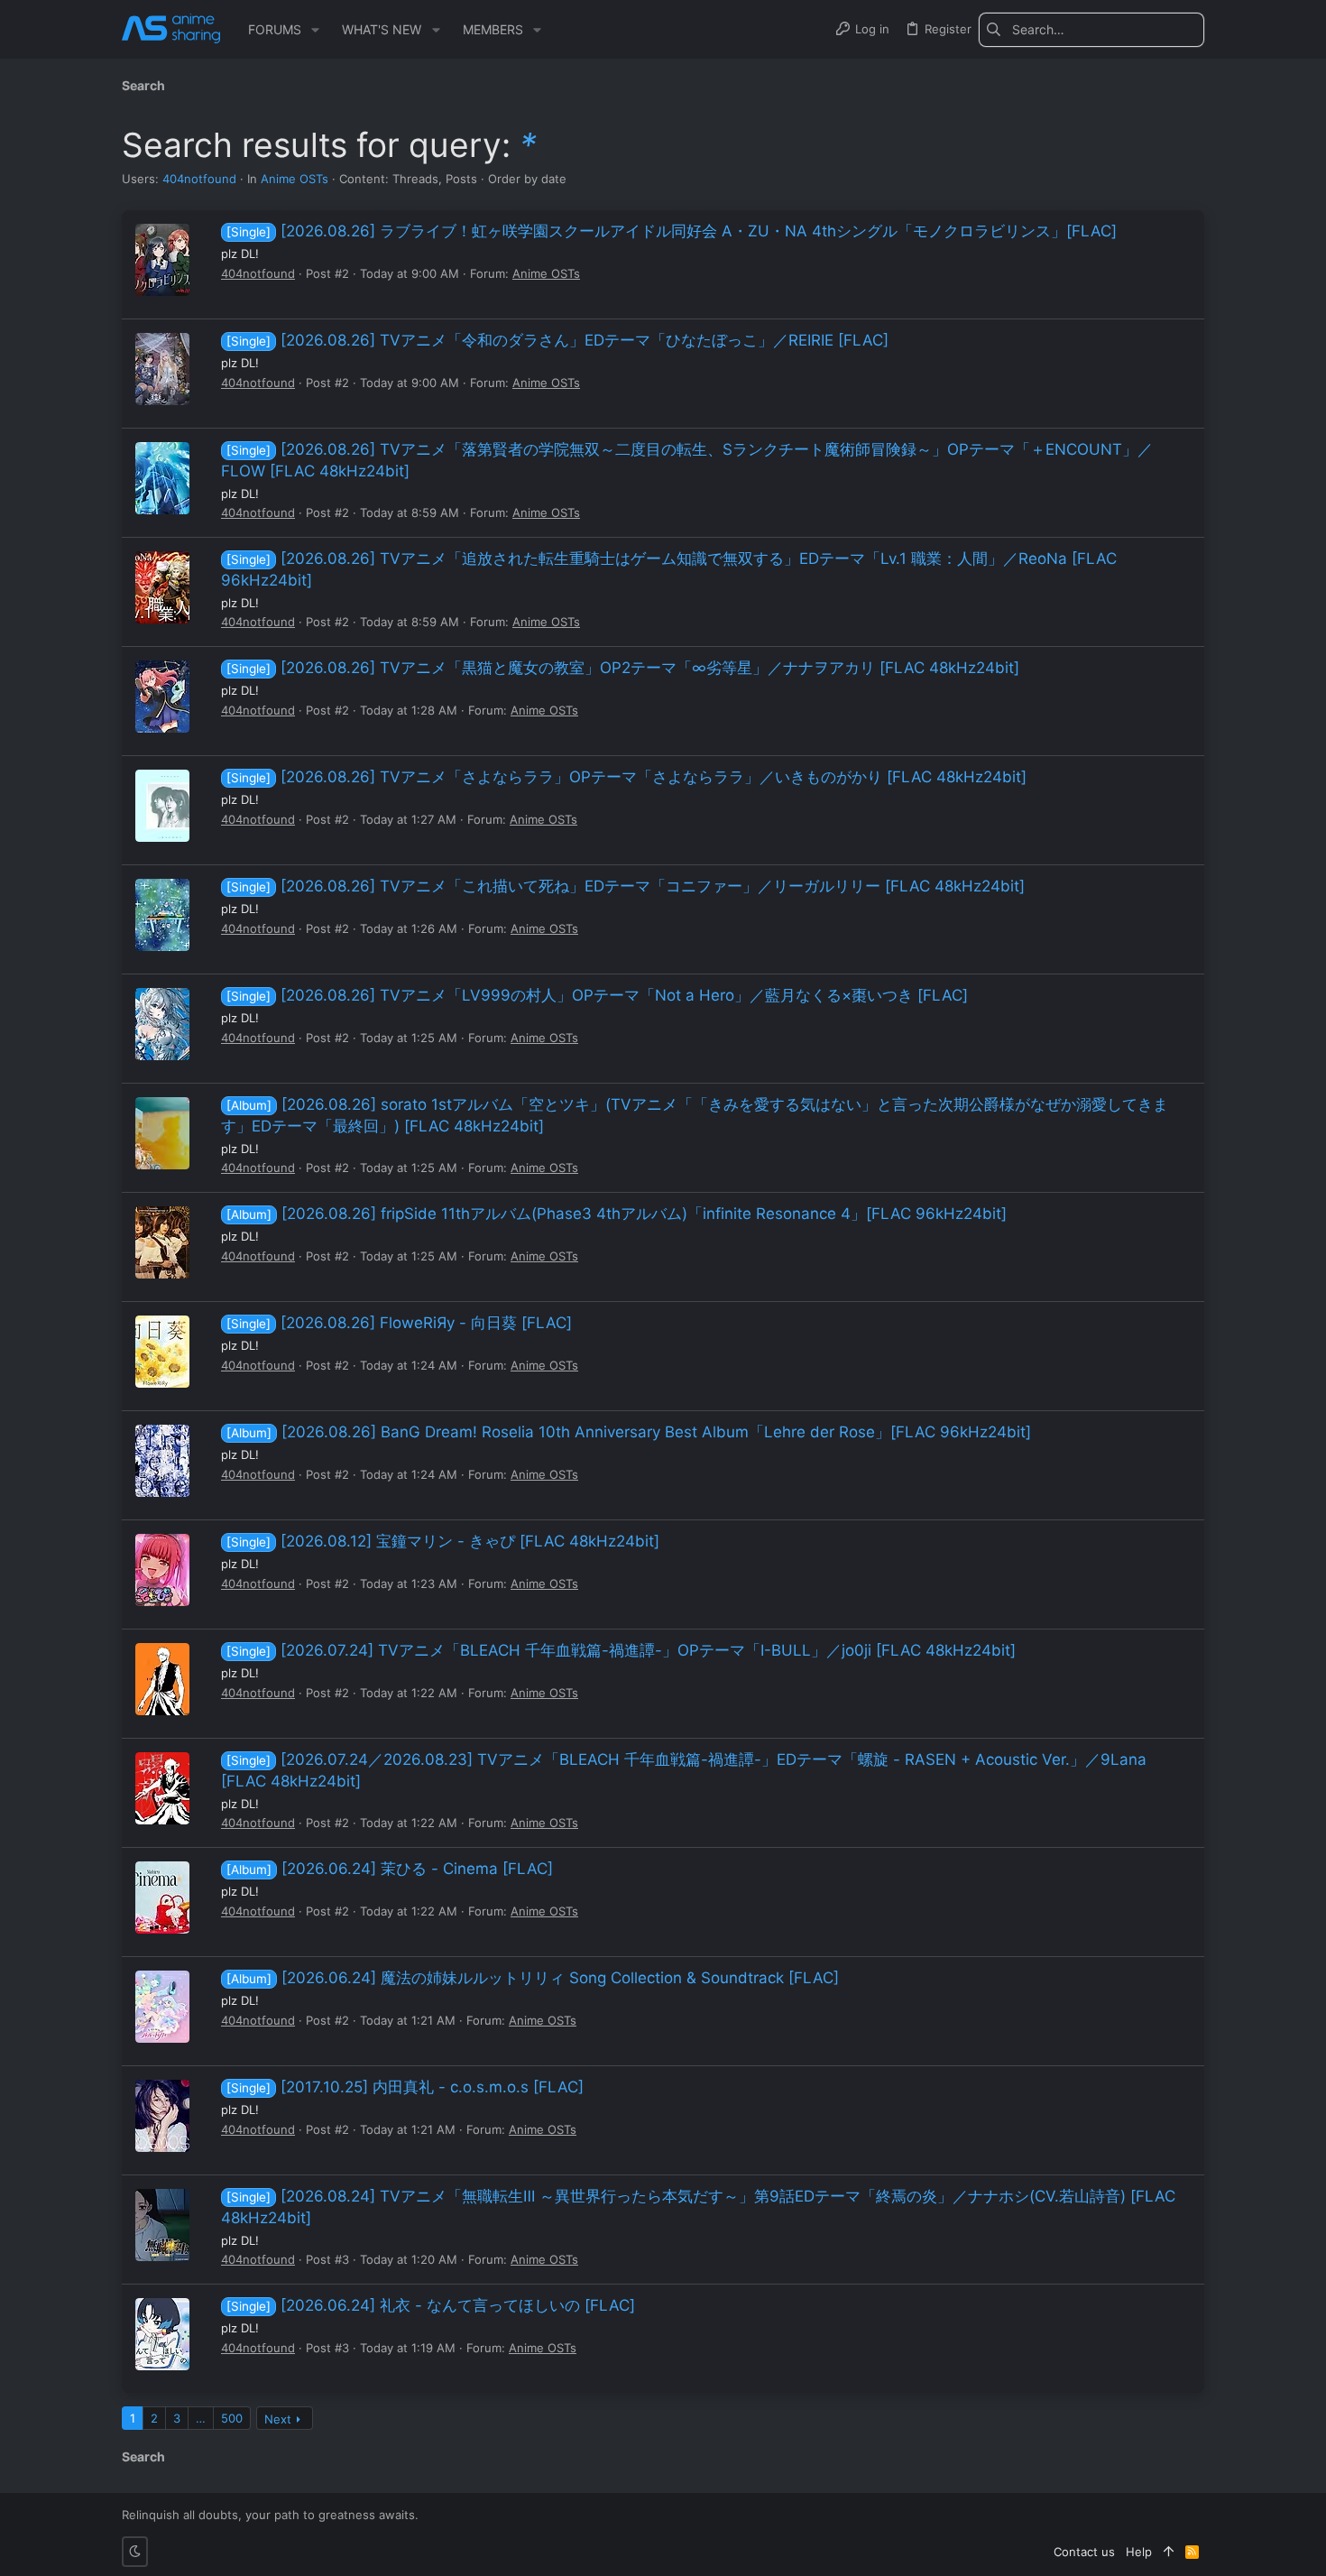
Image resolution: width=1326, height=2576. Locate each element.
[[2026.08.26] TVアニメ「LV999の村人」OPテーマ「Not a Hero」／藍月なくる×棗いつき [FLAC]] (162, 1024)
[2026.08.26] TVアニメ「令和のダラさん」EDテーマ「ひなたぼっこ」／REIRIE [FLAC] (557, 340)
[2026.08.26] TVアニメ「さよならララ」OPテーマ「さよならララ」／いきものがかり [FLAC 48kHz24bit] (626, 777)
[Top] (1169, 2552)
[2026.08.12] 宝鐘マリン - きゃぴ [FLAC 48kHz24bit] (443, 1541)
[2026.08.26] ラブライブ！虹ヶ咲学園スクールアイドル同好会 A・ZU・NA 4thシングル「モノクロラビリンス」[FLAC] (672, 231)
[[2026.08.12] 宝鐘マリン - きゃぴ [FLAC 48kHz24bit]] (162, 1570)
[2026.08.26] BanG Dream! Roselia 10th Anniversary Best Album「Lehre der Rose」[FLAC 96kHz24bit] (629, 1432)
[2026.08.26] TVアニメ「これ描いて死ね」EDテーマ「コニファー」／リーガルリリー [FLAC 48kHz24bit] (626, 886)
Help (1139, 2552)
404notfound (199, 179)
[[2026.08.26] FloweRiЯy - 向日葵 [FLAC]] (162, 1352)
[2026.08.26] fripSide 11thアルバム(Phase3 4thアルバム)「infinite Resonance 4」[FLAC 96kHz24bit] (617, 1214)
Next (278, 2419)
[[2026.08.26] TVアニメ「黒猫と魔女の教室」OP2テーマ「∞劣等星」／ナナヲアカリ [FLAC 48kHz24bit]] (162, 697)
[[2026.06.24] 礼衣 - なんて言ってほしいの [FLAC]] (162, 2334)
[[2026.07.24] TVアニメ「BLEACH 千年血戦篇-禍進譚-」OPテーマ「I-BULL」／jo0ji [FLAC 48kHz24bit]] (162, 1679)
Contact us (1084, 2552)
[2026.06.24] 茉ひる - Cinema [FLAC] (390, 1869)
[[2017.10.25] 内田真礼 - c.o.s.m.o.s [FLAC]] (162, 2116)
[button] (315, 30)
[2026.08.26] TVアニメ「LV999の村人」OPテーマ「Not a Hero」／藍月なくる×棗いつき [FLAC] (597, 995)
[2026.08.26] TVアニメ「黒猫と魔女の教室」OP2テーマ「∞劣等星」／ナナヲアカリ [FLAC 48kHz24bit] (623, 668)
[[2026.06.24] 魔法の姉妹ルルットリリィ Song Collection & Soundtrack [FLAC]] (162, 2007)
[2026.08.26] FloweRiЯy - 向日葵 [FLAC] (399, 1323)
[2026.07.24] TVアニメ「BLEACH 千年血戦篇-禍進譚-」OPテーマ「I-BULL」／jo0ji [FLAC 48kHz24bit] (621, 1650)
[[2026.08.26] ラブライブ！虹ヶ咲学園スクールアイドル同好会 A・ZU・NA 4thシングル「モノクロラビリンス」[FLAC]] (162, 260)
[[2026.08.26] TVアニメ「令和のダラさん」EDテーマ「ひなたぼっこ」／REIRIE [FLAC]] (162, 369)
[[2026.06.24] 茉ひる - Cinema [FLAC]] (162, 1897)
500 (232, 2418)
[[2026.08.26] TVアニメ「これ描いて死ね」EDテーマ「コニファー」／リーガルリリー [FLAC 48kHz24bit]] (162, 915)
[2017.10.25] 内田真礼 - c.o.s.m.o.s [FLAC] (405, 2087)
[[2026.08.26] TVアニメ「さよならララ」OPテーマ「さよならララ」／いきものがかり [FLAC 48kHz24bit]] (162, 806)
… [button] (201, 2418)
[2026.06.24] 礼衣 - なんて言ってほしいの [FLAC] (431, 2305)
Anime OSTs (295, 179)
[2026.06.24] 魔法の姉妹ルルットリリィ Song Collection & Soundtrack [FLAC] (533, 1978)
